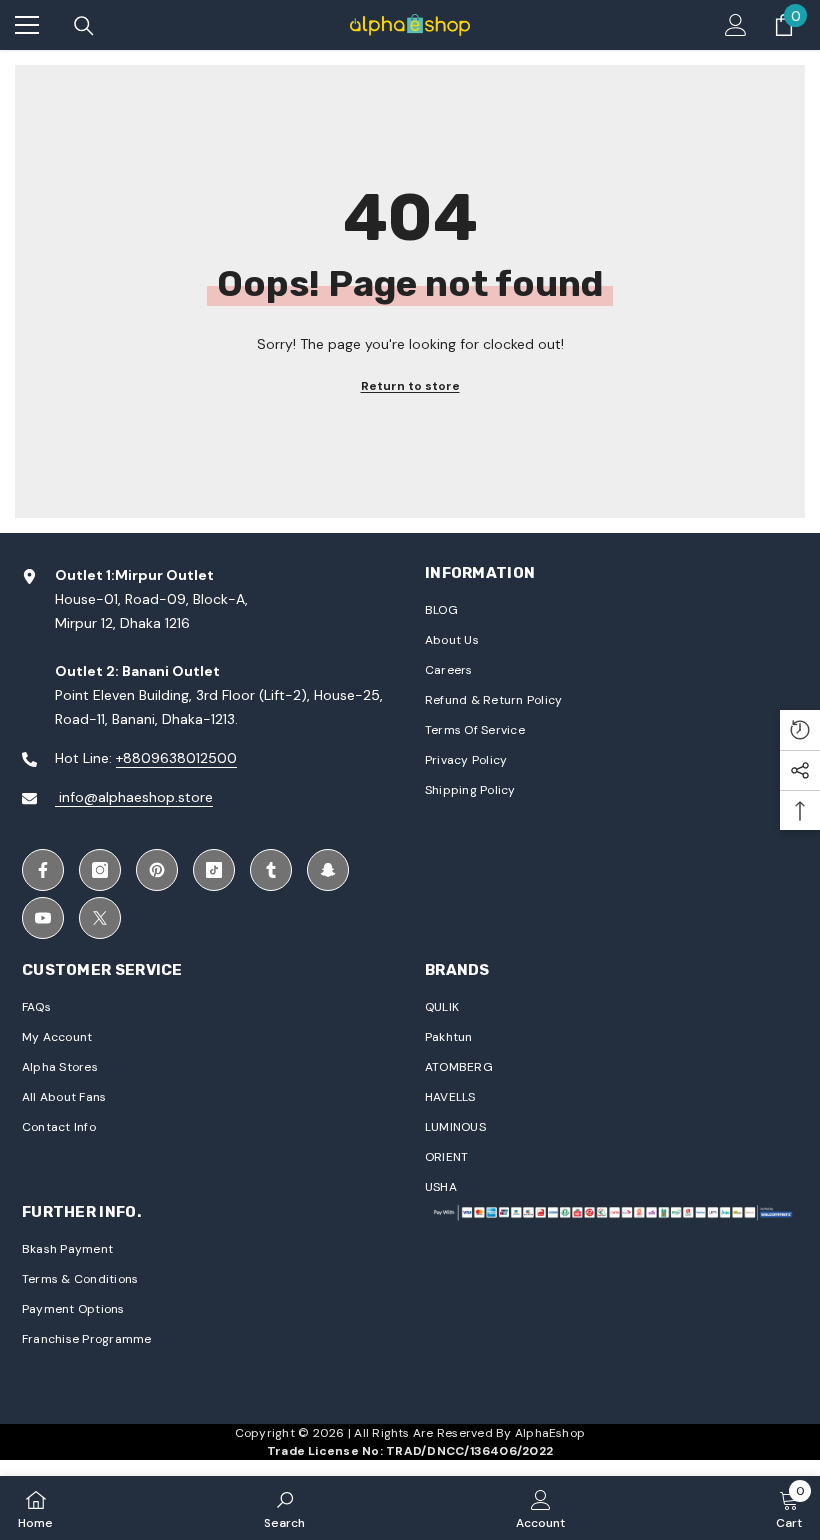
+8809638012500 (176, 758)
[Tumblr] (271, 870)
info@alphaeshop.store (134, 797)
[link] (284, 1508)
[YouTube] (43, 918)
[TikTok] (214, 870)
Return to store (410, 386)
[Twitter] (100, 918)
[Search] (84, 26)
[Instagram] (100, 870)
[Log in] (736, 25)
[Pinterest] (157, 870)
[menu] (27, 25)
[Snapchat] (328, 870)
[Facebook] (43, 870)
